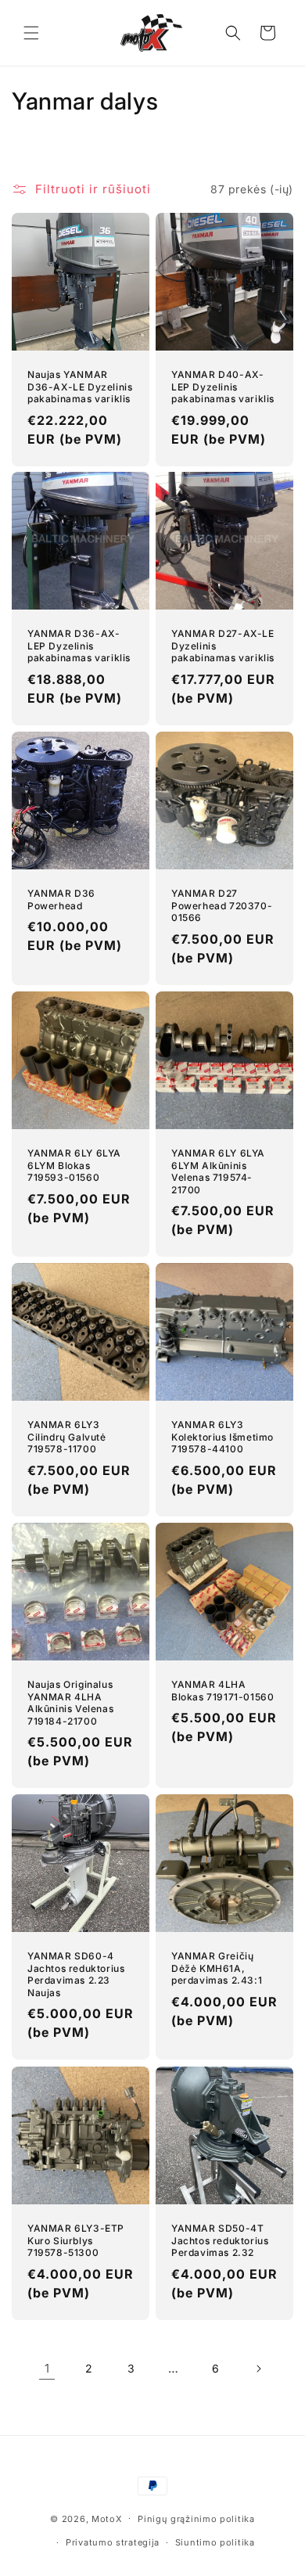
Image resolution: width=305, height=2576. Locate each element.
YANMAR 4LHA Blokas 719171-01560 (222, 1691)
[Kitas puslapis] (258, 2369)
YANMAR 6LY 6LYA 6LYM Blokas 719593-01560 (74, 1165)
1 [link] (47, 2368)
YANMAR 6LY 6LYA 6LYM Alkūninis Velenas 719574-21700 (218, 1171)
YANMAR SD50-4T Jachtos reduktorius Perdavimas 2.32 (220, 2240)
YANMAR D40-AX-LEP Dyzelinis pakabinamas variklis (223, 387)
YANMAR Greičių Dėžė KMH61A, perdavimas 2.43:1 (217, 1968)
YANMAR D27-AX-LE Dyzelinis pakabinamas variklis (223, 646)
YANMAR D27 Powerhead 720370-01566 (222, 905)
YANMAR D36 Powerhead (61, 899)
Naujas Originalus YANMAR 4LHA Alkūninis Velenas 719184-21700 (70, 1703)
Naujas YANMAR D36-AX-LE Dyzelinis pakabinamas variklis (80, 387)
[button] (31, 33)
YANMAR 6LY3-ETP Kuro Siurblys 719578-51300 (76, 2240)
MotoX (107, 2518)
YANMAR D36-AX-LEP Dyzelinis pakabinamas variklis (79, 646)
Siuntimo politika (215, 2542)
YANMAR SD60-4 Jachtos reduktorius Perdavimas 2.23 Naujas (76, 1974)
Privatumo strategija (113, 2542)
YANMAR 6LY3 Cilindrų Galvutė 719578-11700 (67, 1437)
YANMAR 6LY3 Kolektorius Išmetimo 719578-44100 (222, 1437)
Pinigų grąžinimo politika (196, 2519)
